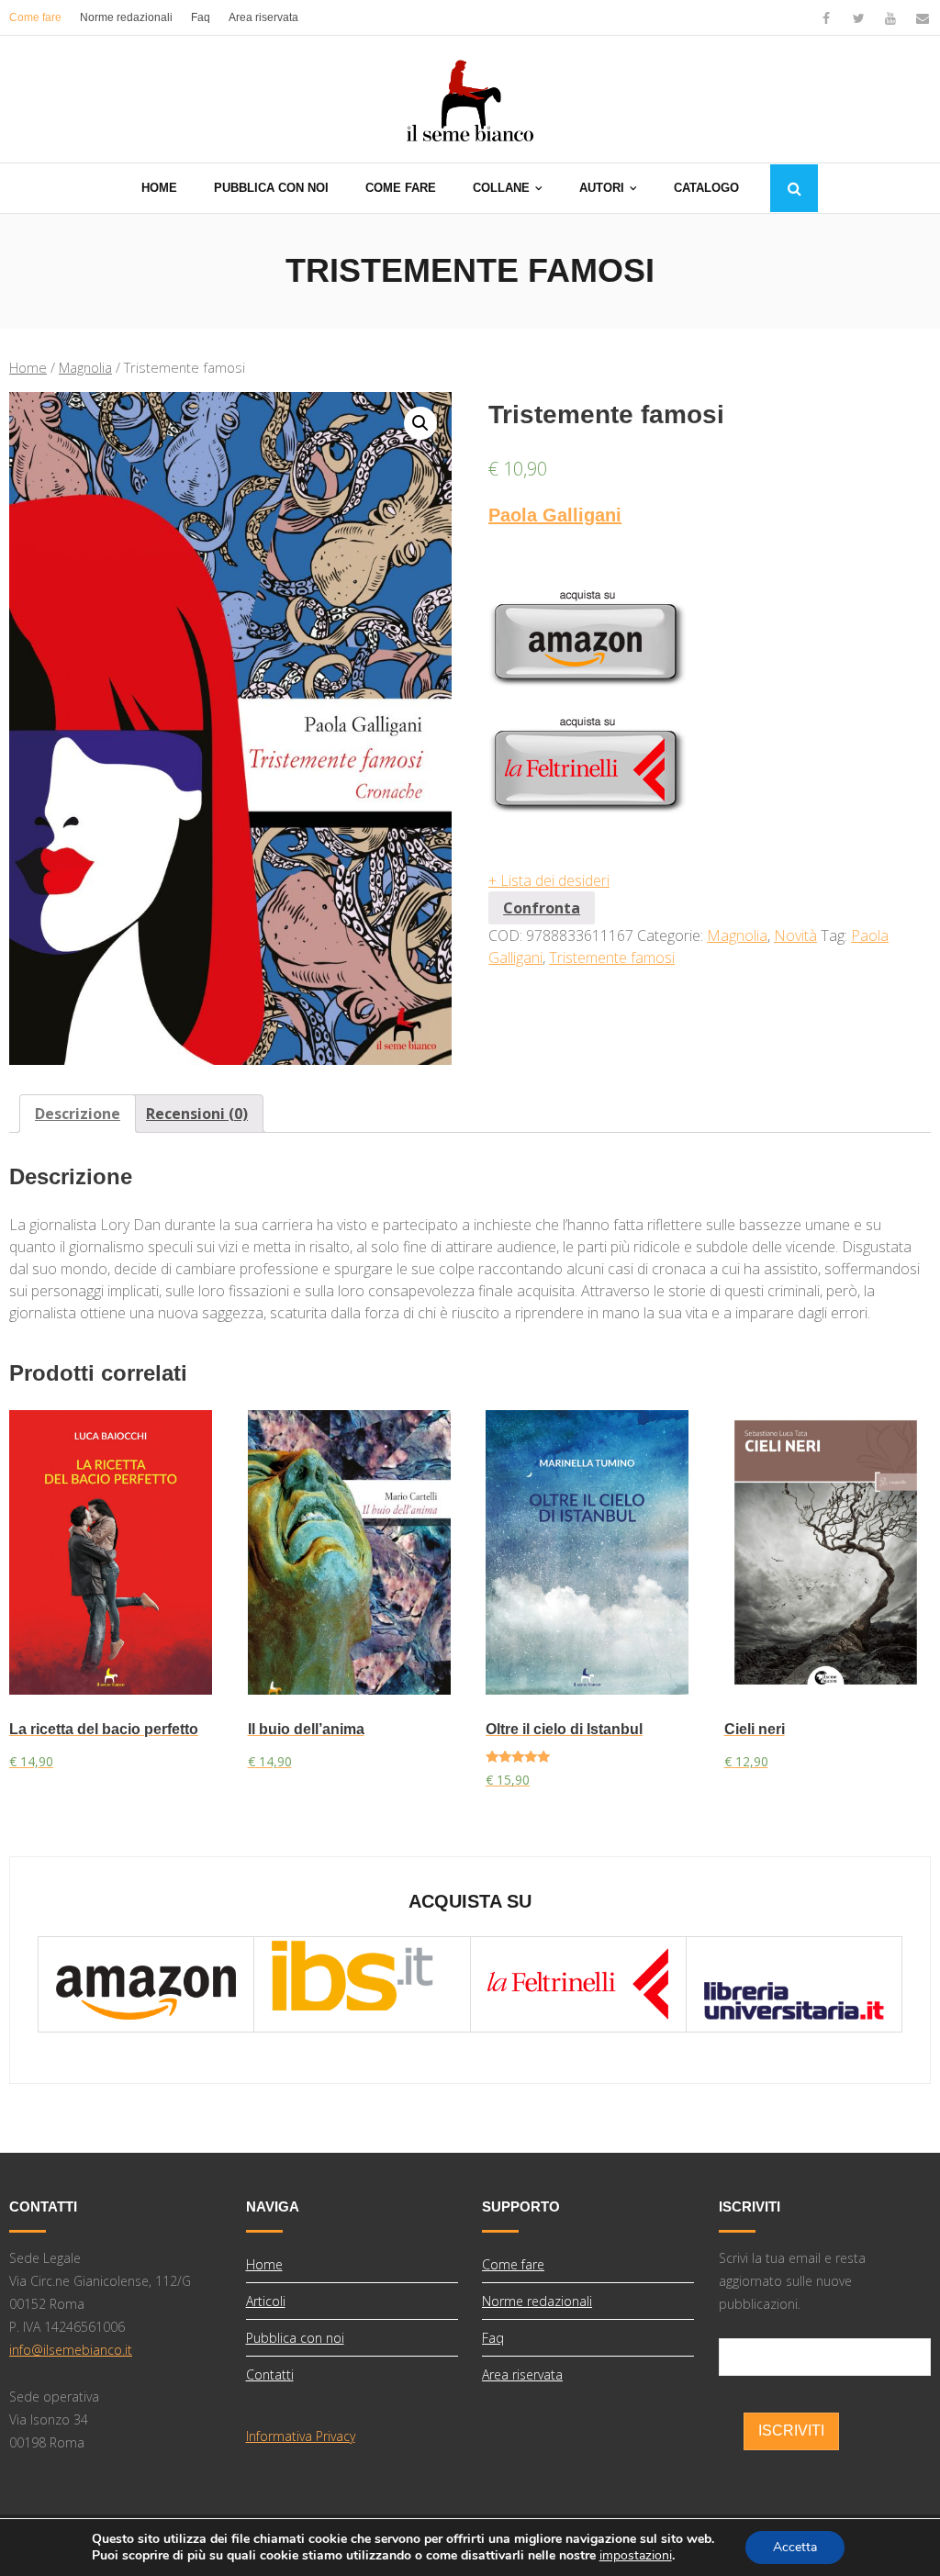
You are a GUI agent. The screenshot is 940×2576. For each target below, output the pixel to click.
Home (28, 367)
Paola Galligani (555, 515)
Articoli (266, 2301)
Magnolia (85, 367)
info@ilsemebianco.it (71, 2350)
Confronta (542, 908)
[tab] (78, 1114)
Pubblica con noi (295, 2338)
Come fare (35, 17)
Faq (201, 17)
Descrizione (78, 1114)
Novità (795, 935)
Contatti (270, 2374)
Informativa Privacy (301, 2436)
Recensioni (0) (197, 1114)
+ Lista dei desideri (549, 880)
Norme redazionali (126, 17)
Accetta (795, 2547)
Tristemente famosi (612, 958)
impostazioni (636, 2556)
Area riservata (263, 17)
